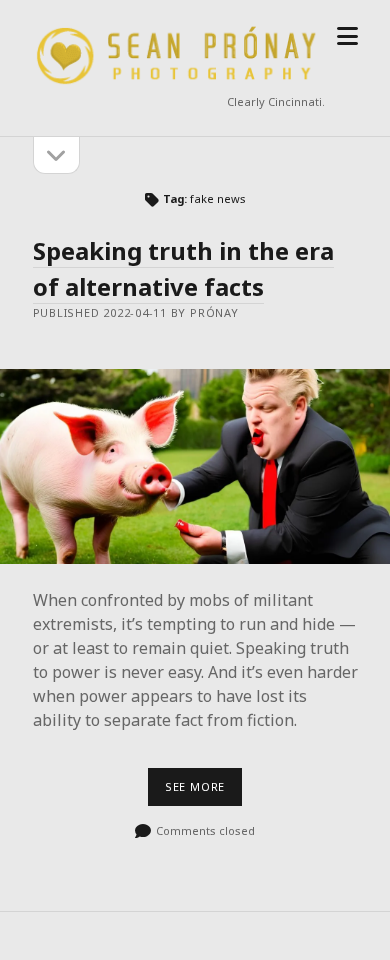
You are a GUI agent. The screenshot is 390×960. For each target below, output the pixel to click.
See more (203, 792)
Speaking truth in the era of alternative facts (183, 268)
